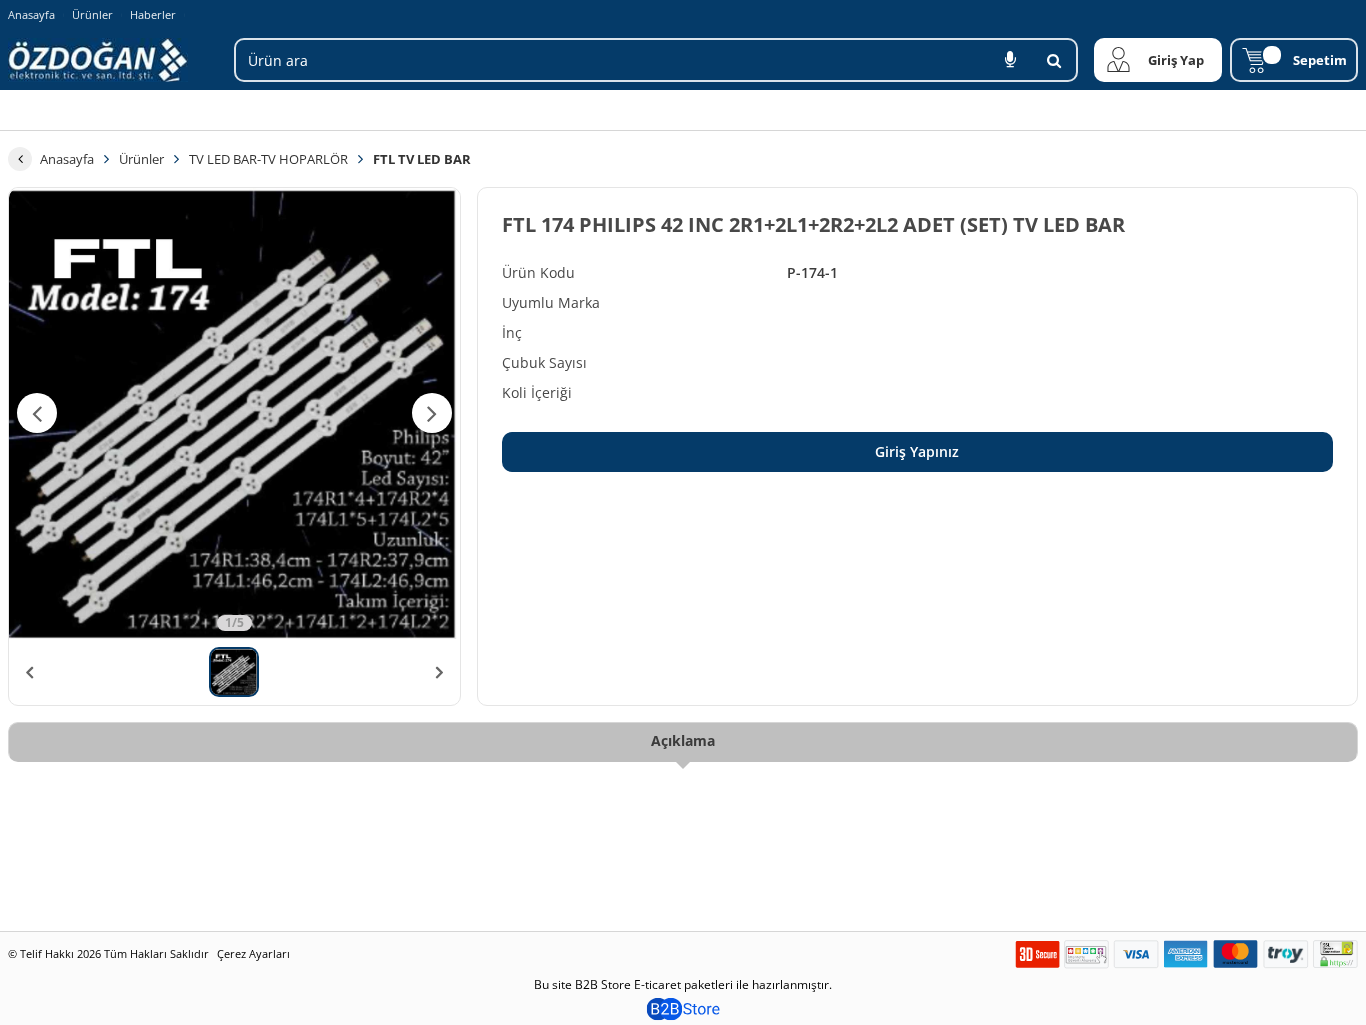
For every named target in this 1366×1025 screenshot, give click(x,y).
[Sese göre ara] (1010, 60)
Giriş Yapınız (917, 451)
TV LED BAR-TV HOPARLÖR (268, 159)
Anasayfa (31, 14)
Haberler (153, 15)
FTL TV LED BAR (422, 159)
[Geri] (20, 159)
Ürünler (92, 14)
